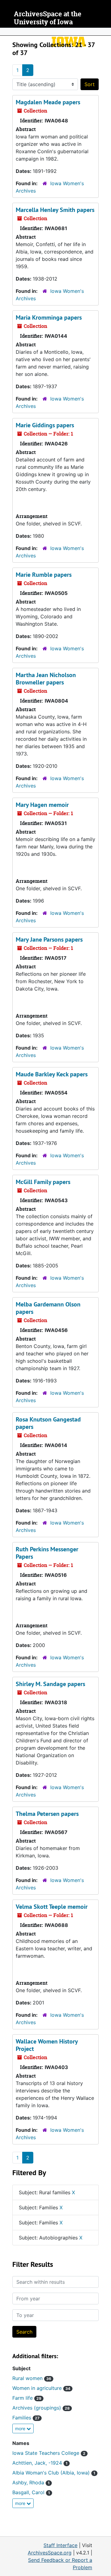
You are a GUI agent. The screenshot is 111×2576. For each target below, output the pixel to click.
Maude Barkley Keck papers (52, 1074)
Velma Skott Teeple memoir (52, 1907)
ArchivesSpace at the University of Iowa (48, 18)
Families (26, 2418)
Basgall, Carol (31, 2492)
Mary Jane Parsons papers (49, 939)
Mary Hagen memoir (42, 805)
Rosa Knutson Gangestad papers (48, 1423)
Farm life (27, 2398)
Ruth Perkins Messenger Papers (47, 1553)
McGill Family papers (43, 1182)
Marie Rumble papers (44, 575)
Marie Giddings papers (45, 425)
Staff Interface (60, 2545)
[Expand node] (105, 32)
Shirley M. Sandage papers (50, 1684)
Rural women (32, 2378)
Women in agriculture (41, 2388)
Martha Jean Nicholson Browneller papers (46, 679)
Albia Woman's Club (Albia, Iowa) (54, 2473)
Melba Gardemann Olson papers (48, 1308)
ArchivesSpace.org (50, 2553)
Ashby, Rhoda (31, 2482)
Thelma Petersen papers (47, 1814)
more (21, 2428)
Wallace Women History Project (47, 2045)
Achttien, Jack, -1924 (40, 2463)
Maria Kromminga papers (49, 317)
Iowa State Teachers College (49, 2453)
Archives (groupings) (41, 2408)
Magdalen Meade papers (48, 102)
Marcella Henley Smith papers (55, 210)
